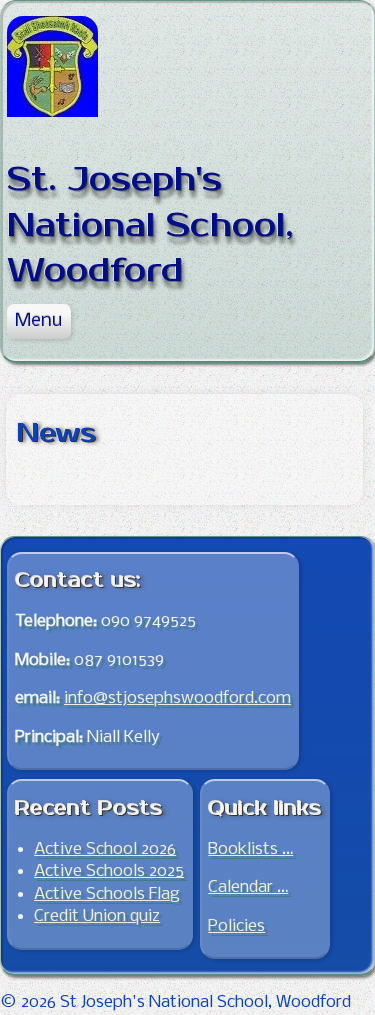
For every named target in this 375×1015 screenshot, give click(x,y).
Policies (236, 926)
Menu (38, 321)
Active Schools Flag (107, 894)
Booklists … (250, 849)
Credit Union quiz (97, 916)
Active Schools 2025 (109, 871)
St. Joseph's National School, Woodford (150, 225)
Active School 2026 (105, 849)
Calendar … (248, 887)
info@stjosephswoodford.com (177, 698)
